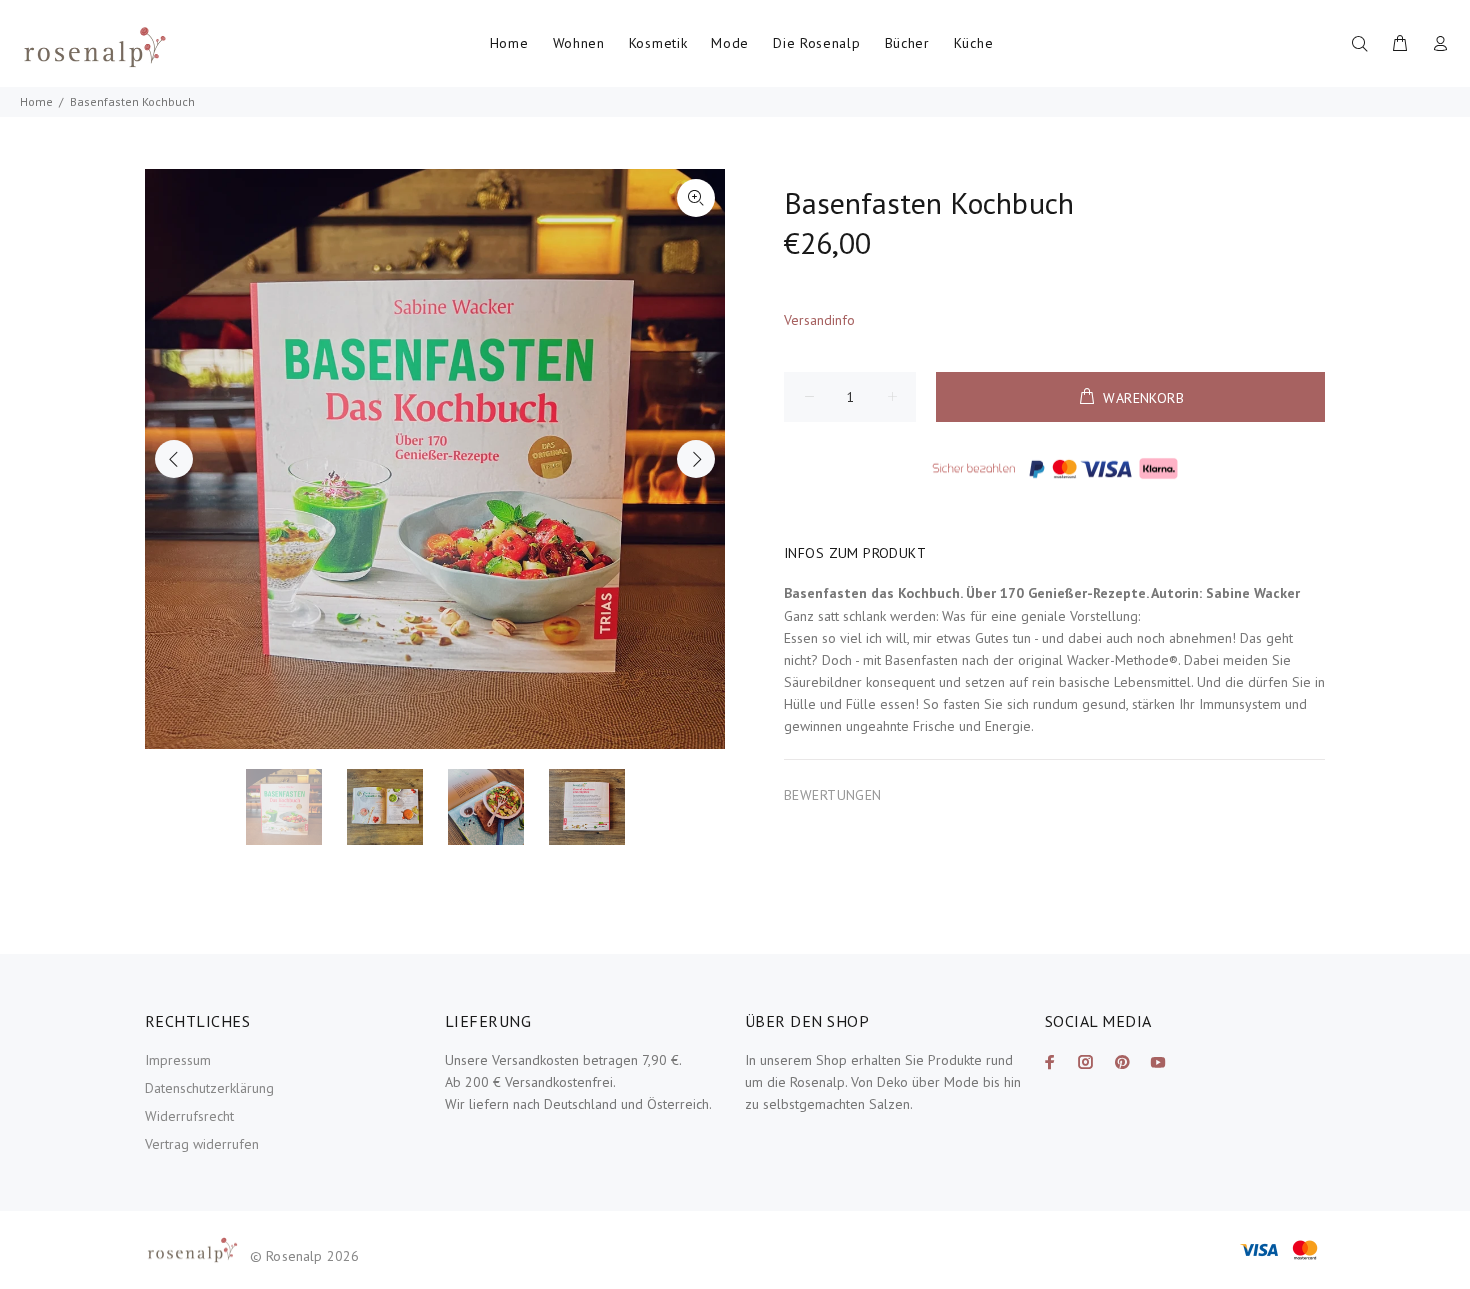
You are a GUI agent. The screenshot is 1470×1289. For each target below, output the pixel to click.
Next (696, 459)
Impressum (178, 1060)
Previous (174, 459)
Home (36, 101)
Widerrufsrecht (189, 1116)
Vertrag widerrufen (202, 1144)
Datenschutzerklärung (209, 1088)
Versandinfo (819, 320)
